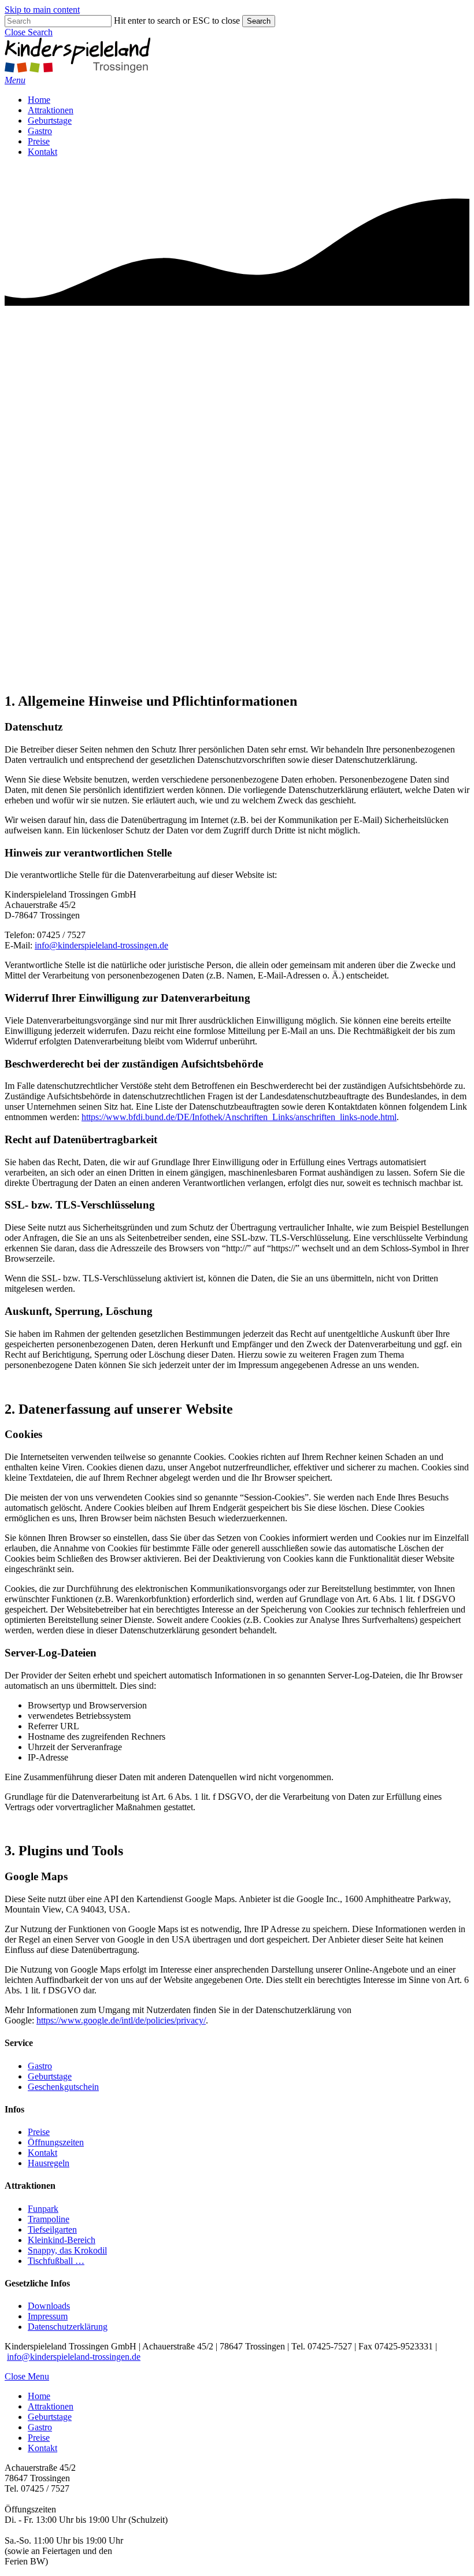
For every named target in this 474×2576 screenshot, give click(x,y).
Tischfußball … (56, 2261)
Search (259, 21)
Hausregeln (49, 2163)
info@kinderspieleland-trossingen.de (101, 945)
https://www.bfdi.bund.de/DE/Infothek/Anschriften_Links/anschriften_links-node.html (239, 1117)
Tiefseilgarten (52, 2230)
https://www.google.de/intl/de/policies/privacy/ (121, 2020)
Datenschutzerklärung (68, 2327)
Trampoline (49, 2219)
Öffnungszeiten (56, 2142)
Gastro (40, 2066)
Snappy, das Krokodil (67, 2250)
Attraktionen (51, 2406)
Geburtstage (50, 2076)
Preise (39, 2132)
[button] (29, 32)
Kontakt (42, 2153)
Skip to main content (42, 10)
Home (39, 2396)
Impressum (48, 2316)
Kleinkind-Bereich (62, 2240)
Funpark (43, 2209)
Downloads (49, 2306)
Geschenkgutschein (63, 2087)
